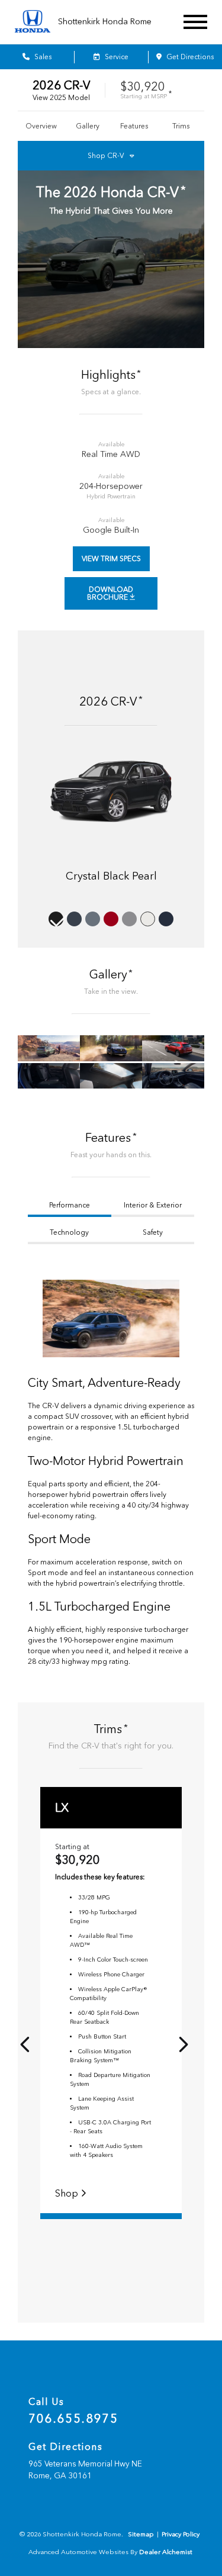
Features (134, 126)
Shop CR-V (106, 156)
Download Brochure (110, 593)
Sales (42, 57)
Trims (181, 126)
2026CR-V (61, 85)
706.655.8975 (73, 2419)
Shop (68, 2193)
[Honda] (33, 22)
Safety (153, 1232)
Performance (70, 1205)
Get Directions (189, 57)
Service (116, 57)
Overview (41, 126)
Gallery (88, 126)
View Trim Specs (111, 559)
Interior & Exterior (153, 1205)
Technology (69, 1232)
